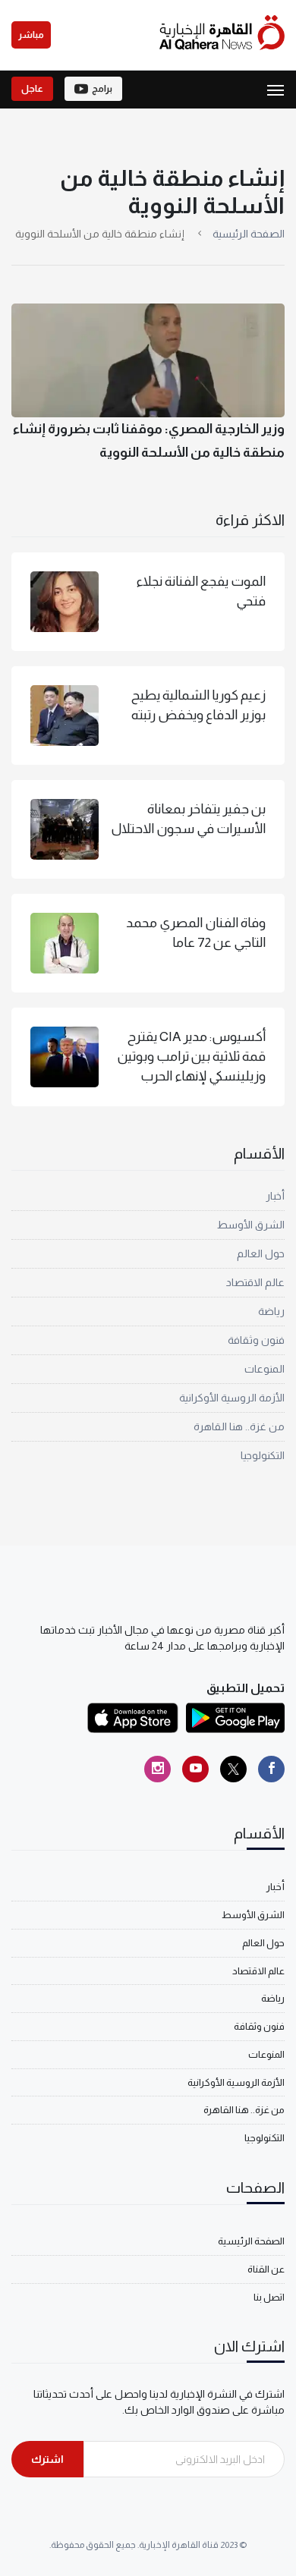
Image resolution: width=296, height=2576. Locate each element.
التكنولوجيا (263, 1455)
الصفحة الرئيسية (249, 234)
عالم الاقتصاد (255, 1282)
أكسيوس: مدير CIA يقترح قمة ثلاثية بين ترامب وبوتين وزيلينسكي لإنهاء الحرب (192, 1057)
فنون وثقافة (256, 1340)
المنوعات (265, 1369)
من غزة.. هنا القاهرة (239, 1426)
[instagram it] (157, 1769)
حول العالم (261, 1253)
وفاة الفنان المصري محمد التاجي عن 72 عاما (196, 933)
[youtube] (195, 1769)
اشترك (47, 2459)
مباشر (31, 35)
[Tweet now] (233, 1769)
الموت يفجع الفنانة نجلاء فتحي (201, 591)
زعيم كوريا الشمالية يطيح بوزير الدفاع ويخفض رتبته (198, 705)
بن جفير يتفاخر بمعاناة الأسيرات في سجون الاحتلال (188, 819)
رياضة (271, 1311)
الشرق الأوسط (251, 1225)
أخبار (275, 1196)
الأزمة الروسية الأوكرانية (232, 1398)
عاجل (32, 89)
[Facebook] (271, 1769)
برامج (102, 89)
